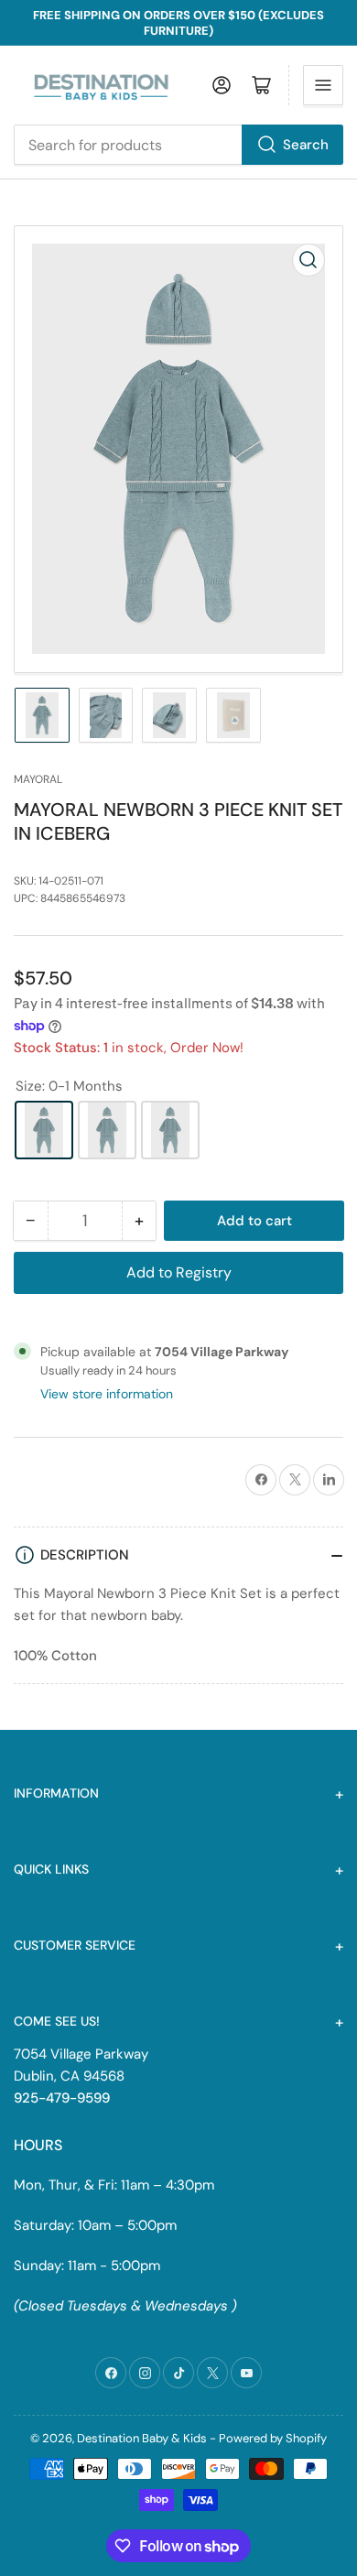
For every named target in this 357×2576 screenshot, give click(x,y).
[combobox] (178, 145)
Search (306, 145)
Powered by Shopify (273, 2438)
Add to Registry (179, 1272)
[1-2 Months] (107, 1130)
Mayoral (38, 779)
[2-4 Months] (170, 1130)
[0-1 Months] (44, 1130)
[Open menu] (323, 85)
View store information (107, 1394)
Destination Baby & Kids (142, 2438)
